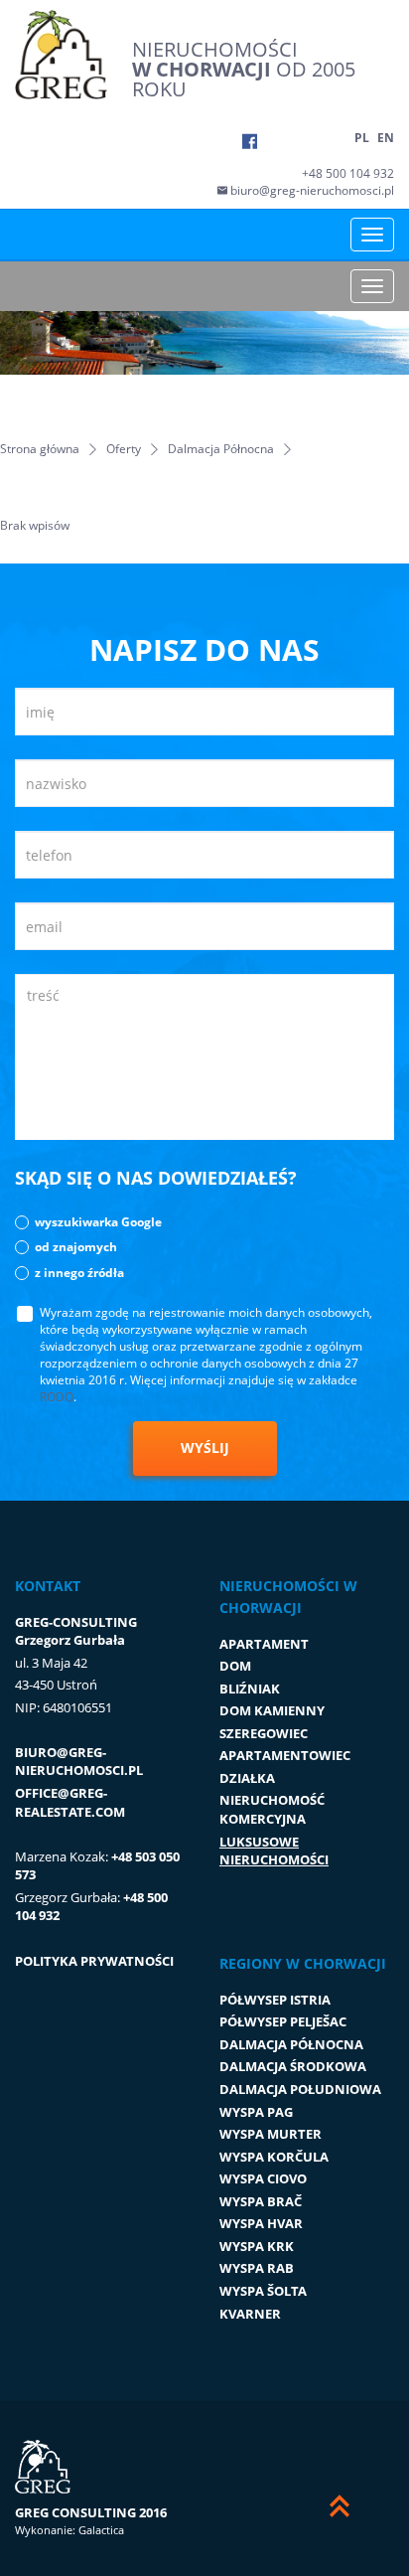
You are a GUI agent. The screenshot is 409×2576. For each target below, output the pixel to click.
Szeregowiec (264, 1733)
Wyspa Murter (271, 2134)
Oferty (124, 449)
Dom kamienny (272, 1710)
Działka (247, 1778)
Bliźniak (250, 1689)
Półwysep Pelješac (283, 2021)
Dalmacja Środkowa (293, 2066)
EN (386, 138)
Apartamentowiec (285, 1755)
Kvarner (250, 2314)
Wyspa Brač (261, 2201)
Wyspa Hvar (261, 2223)
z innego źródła (79, 1273)
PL (362, 138)
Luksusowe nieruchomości (274, 1851)
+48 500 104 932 (348, 173)
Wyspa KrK (257, 2246)
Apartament (264, 1644)
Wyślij (205, 1448)
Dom (235, 1666)
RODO (57, 1397)
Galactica (101, 2530)
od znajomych (76, 1247)
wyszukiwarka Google (98, 1222)
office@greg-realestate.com (70, 1802)
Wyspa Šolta (263, 2291)
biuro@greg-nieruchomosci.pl (311, 190)
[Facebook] (250, 141)
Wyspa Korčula (274, 2157)
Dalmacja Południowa (300, 2089)
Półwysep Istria (275, 2000)
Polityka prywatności (94, 1961)
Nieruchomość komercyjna (272, 1809)
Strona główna (40, 449)
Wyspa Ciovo (263, 2178)
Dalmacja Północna (221, 449)
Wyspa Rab (257, 2268)
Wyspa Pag (256, 2112)
